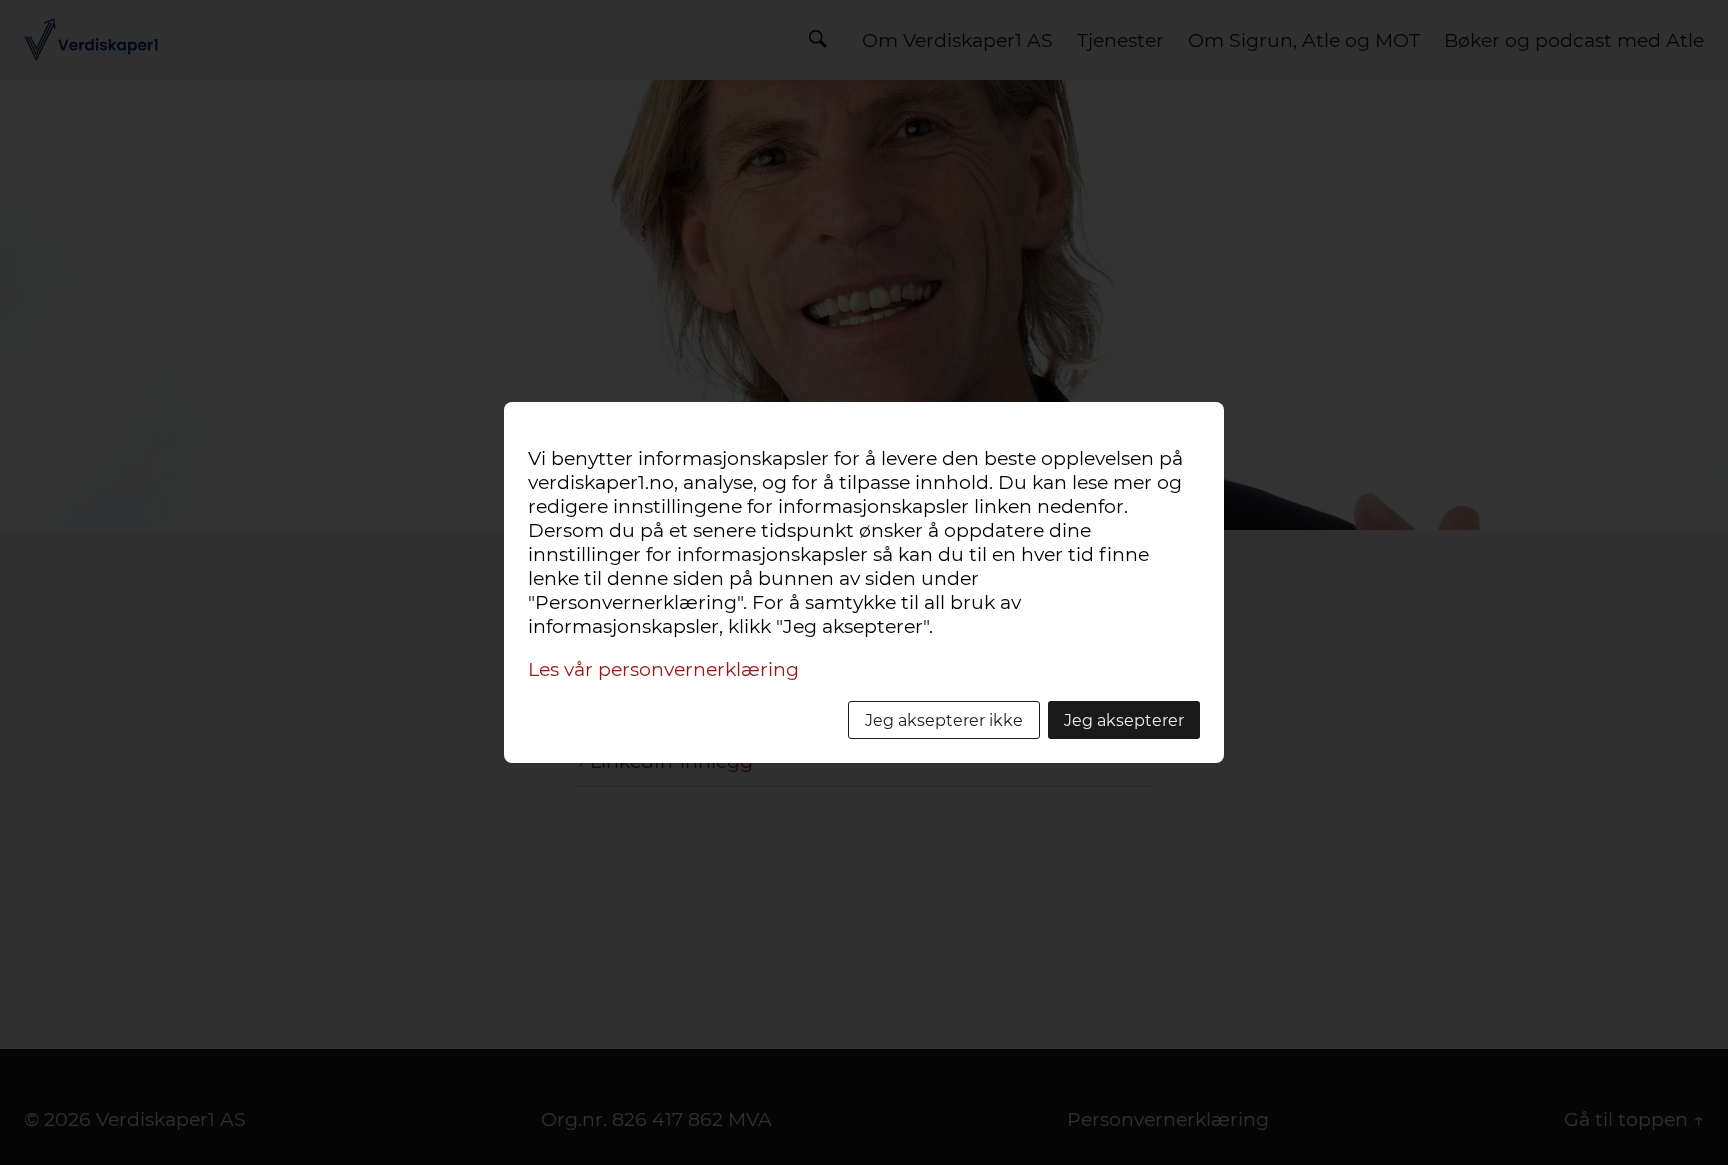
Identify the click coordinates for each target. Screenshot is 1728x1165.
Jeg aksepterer (1124, 720)
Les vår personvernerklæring (663, 669)
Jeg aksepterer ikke (944, 720)
